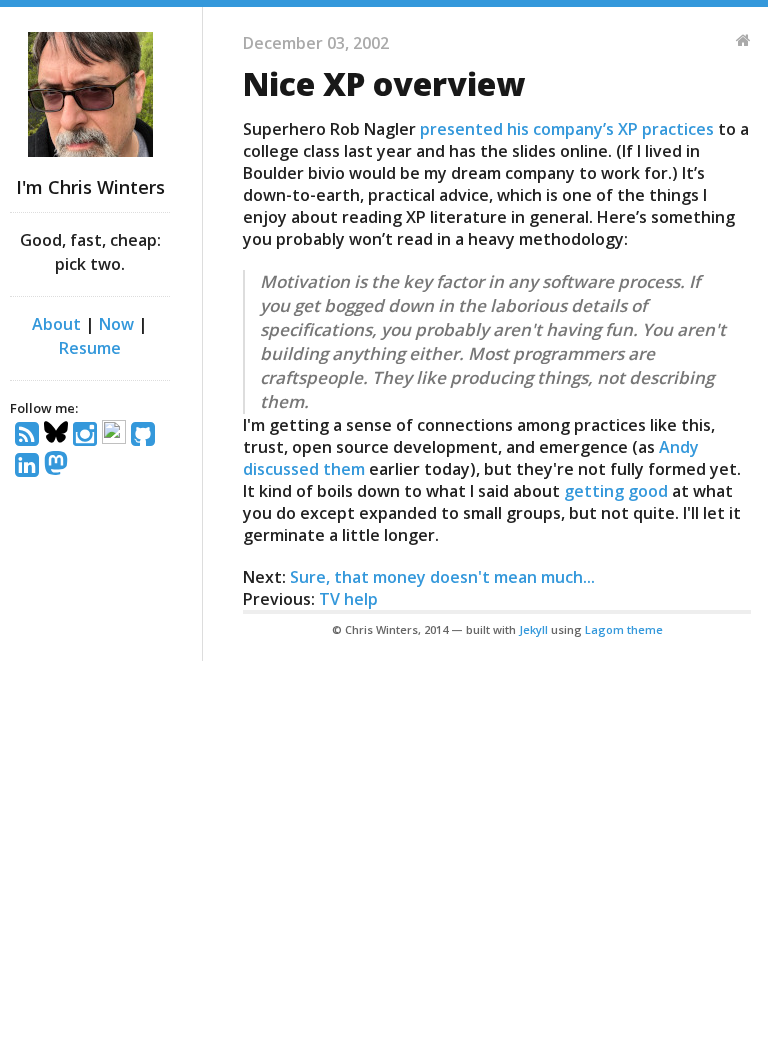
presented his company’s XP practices (567, 129)
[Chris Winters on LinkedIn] (29, 466)
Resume (90, 348)
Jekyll (533, 629)
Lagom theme (624, 629)
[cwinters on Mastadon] (58, 466)
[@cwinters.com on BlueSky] (58, 435)
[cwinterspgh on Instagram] (87, 435)
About (56, 324)
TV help (348, 599)
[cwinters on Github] (145, 435)
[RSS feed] (29, 435)
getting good (616, 491)
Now (116, 324)
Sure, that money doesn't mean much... (442, 577)
